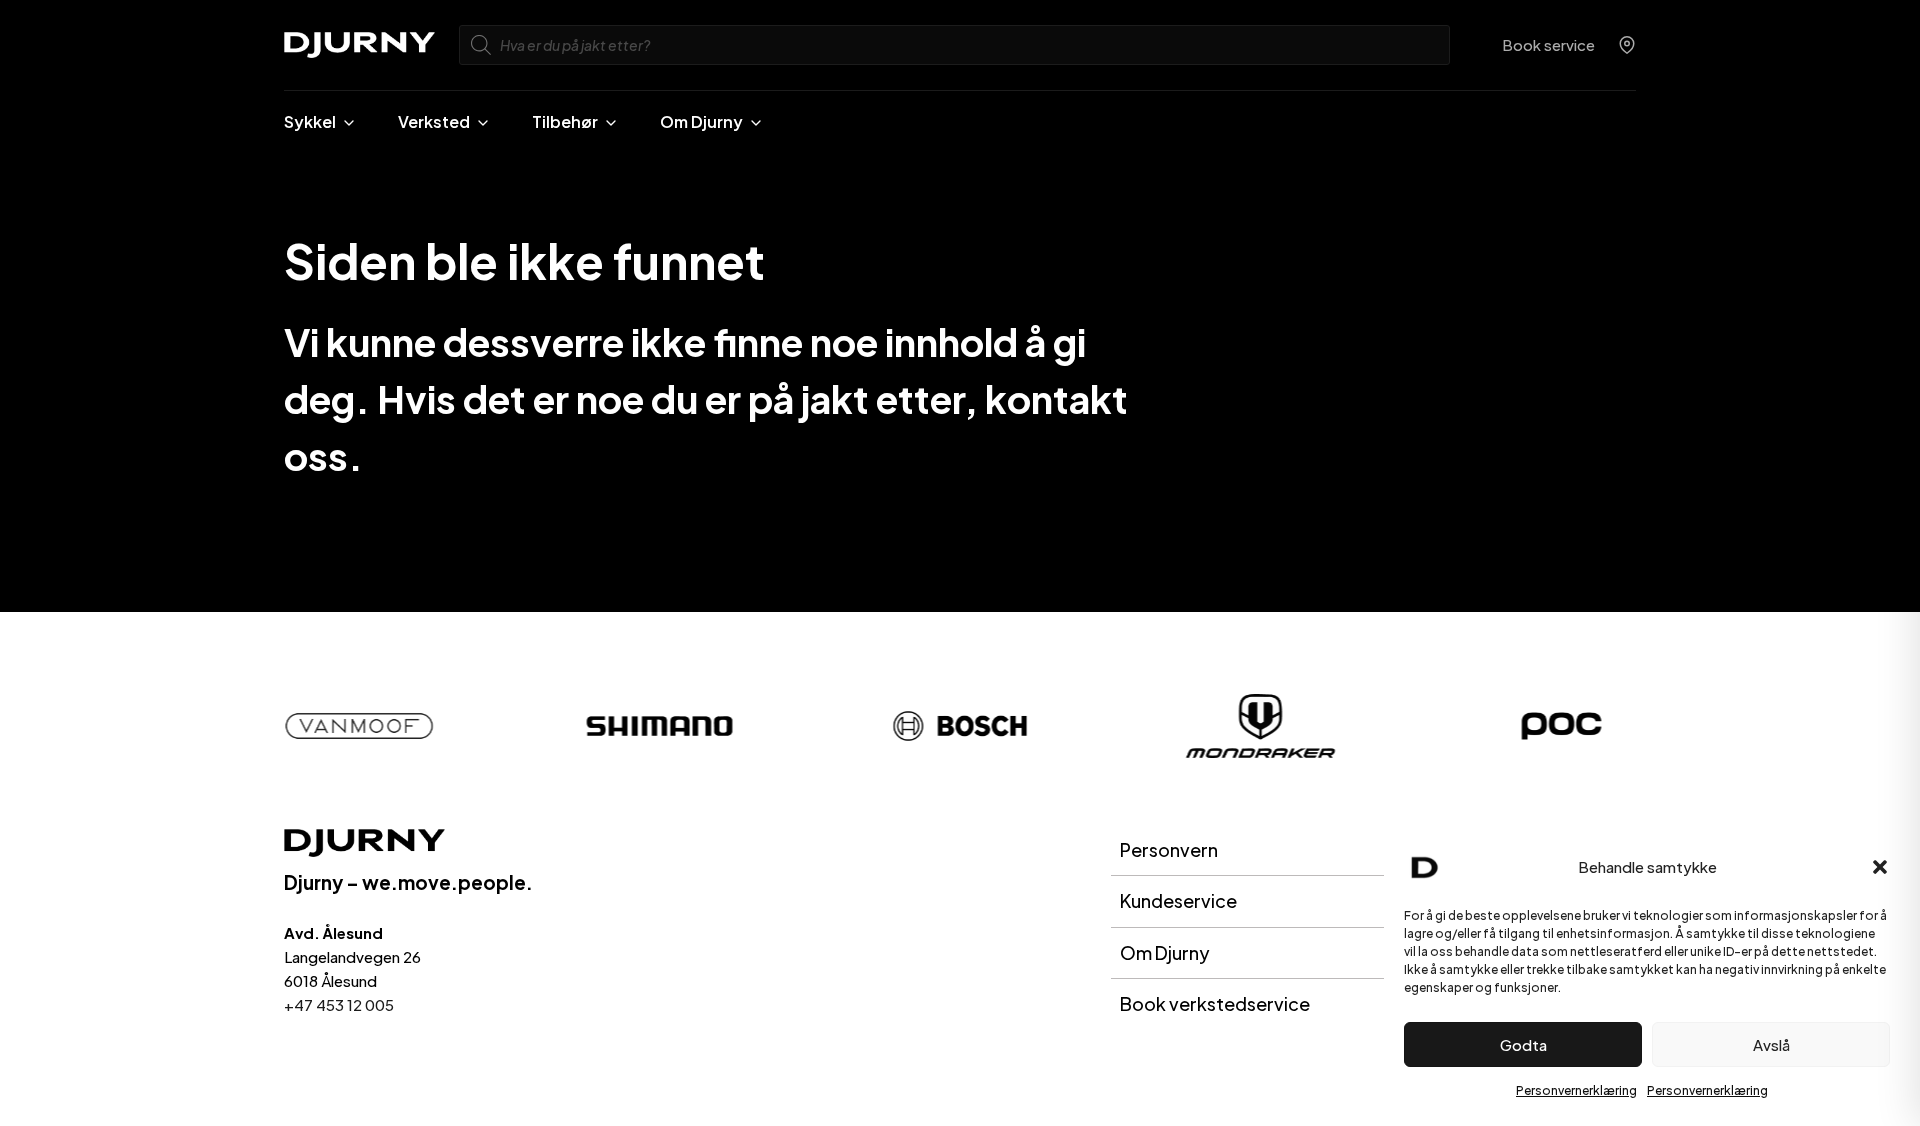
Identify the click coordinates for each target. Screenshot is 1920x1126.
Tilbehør (565, 121)
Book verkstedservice (1215, 1003)
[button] (1880, 867)
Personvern (1169, 849)
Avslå (1771, 1044)
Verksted (434, 121)
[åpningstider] (1627, 45)
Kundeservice (1178, 900)
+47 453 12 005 (339, 1004)
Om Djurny (701, 121)
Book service (1548, 44)
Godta (1523, 1044)
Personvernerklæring (1576, 1090)
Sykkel (310, 121)
